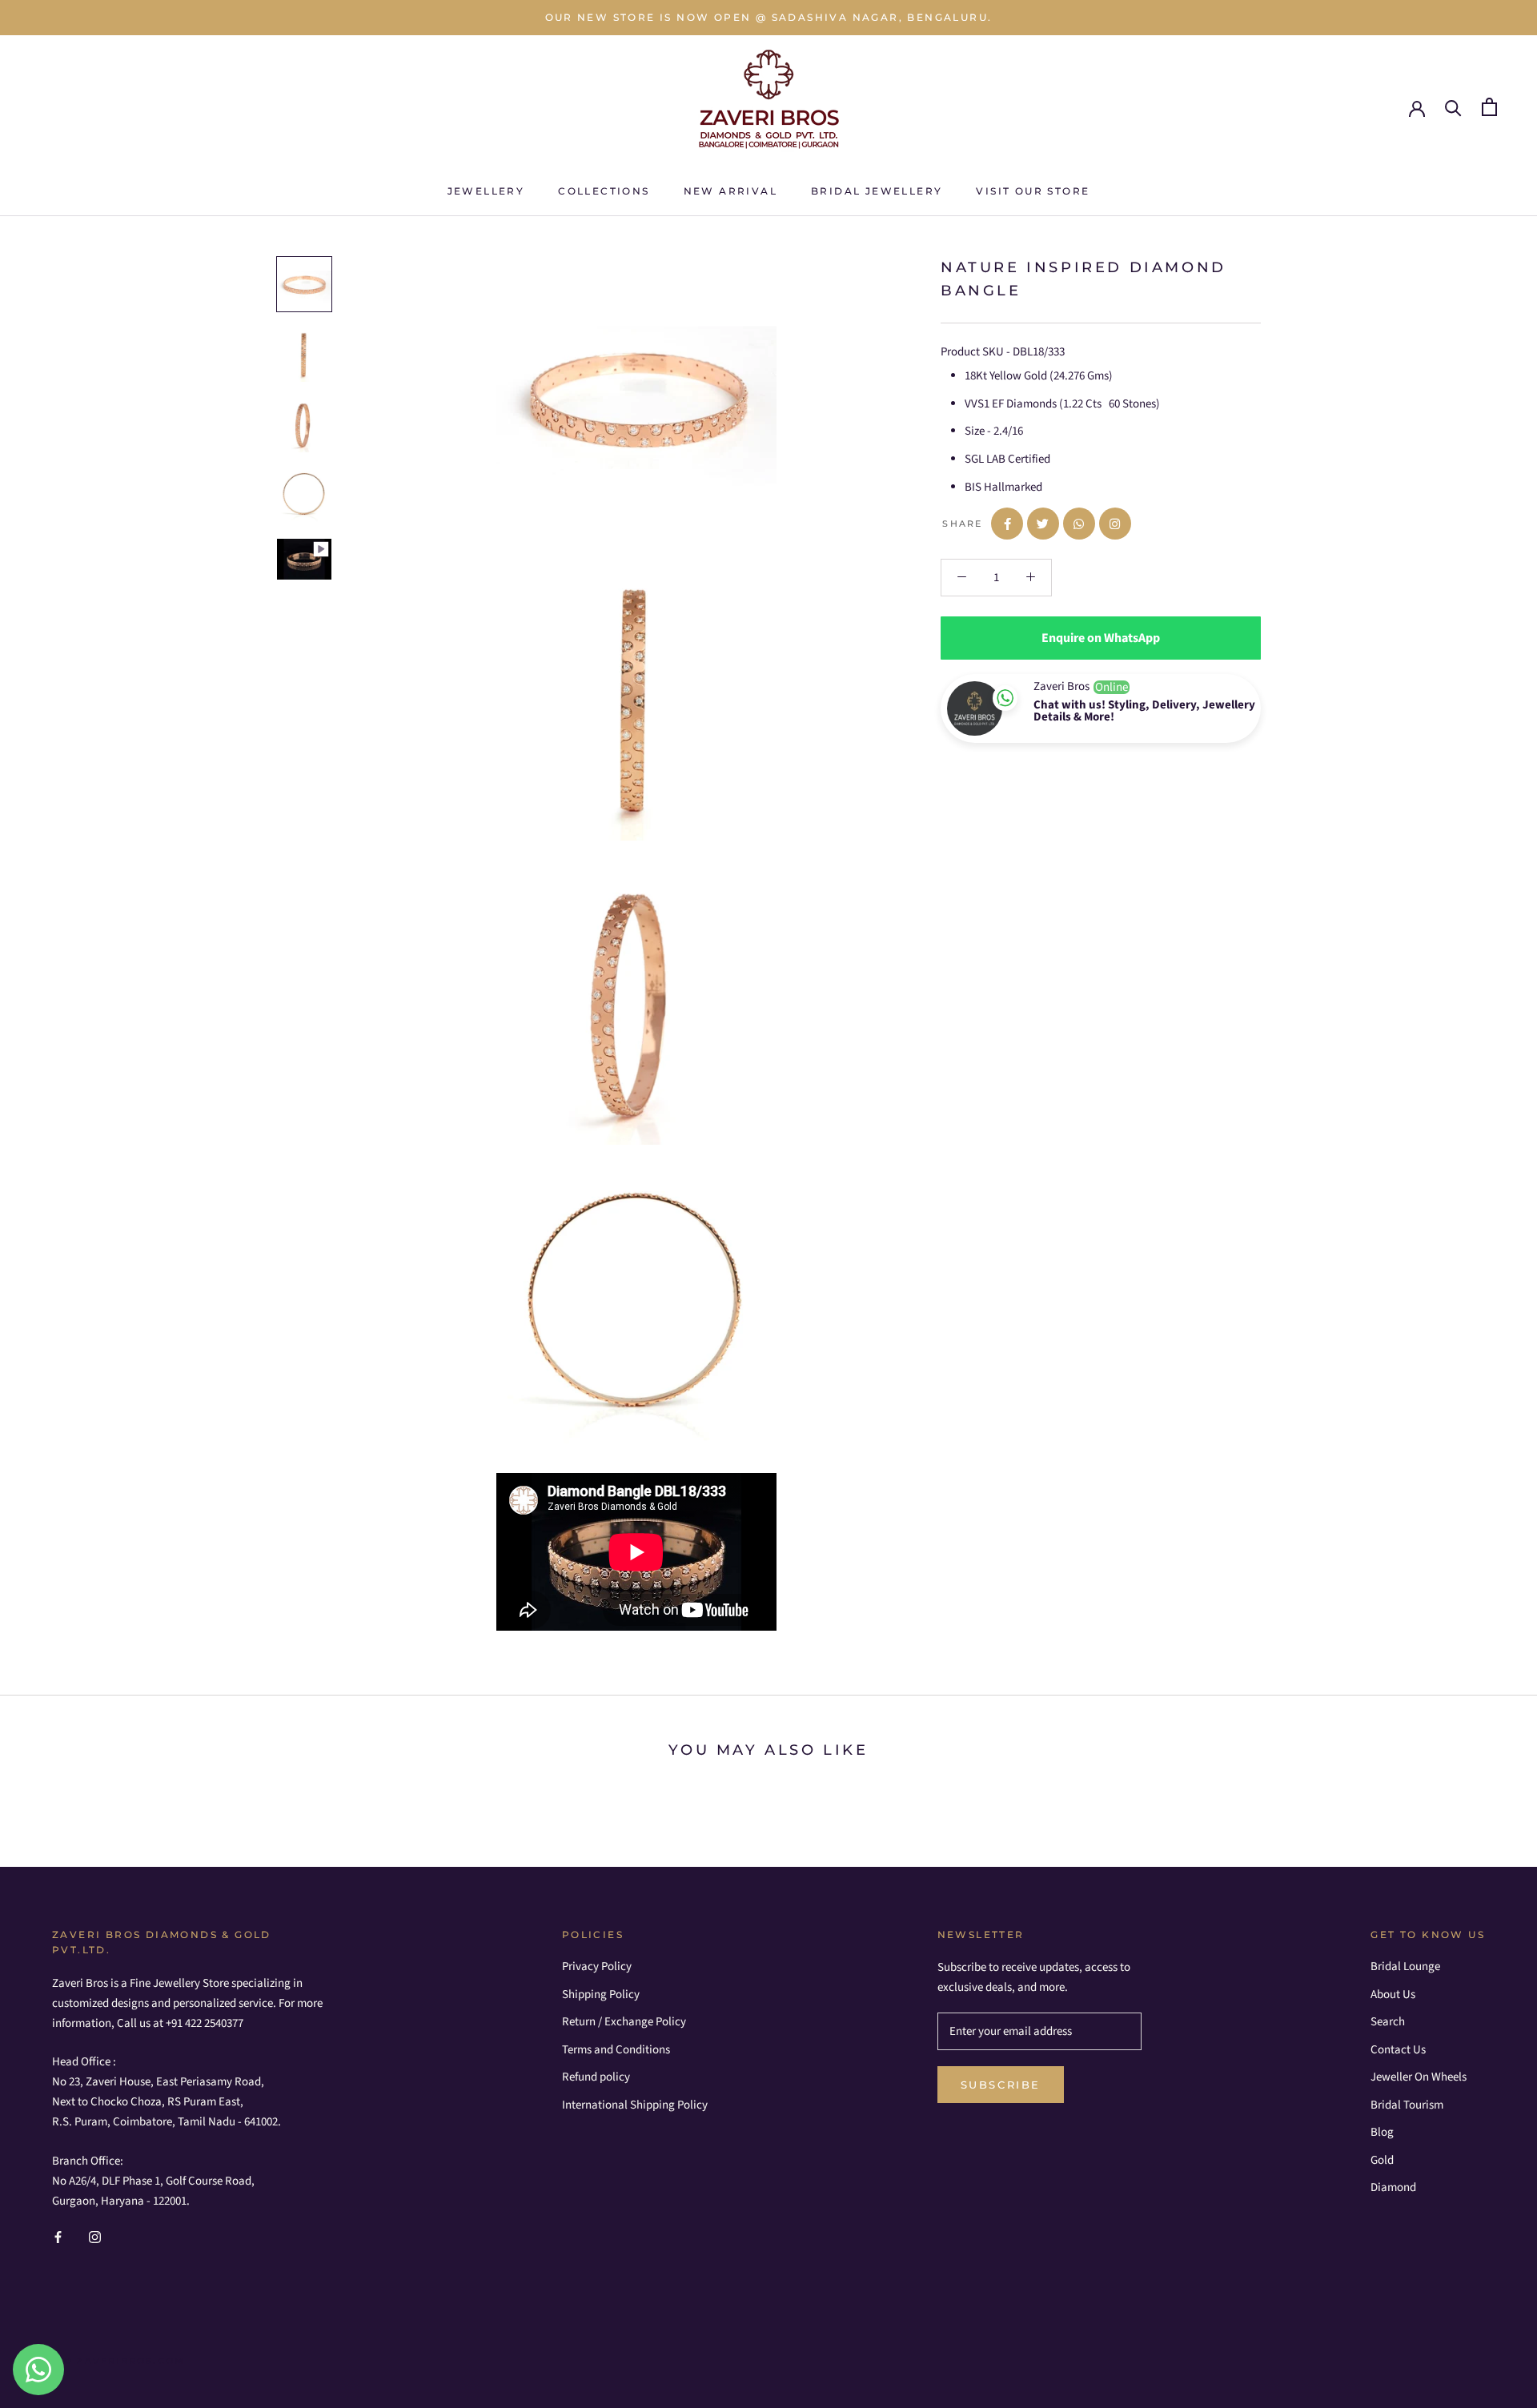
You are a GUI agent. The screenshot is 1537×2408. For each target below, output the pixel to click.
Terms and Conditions (616, 2050)
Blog (1382, 2132)
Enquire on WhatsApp (1101, 638)
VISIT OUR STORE (1033, 191)
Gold (1382, 2160)
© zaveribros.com (124, 2361)
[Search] (1453, 107)
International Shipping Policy (635, 2105)
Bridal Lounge (1405, 1967)
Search (1388, 2022)
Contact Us (1398, 2050)
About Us (1393, 1995)
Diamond (1393, 2187)
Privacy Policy (597, 1967)
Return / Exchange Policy (624, 2022)
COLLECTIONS (604, 191)
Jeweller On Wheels (1419, 2077)
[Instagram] (95, 2237)
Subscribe (1001, 2085)
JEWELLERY (486, 191)
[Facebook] (58, 2237)
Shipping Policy (601, 1995)
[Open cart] (1489, 107)
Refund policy (596, 2077)
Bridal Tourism (1407, 2105)
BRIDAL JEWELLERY (877, 191)
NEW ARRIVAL (730, 191)
